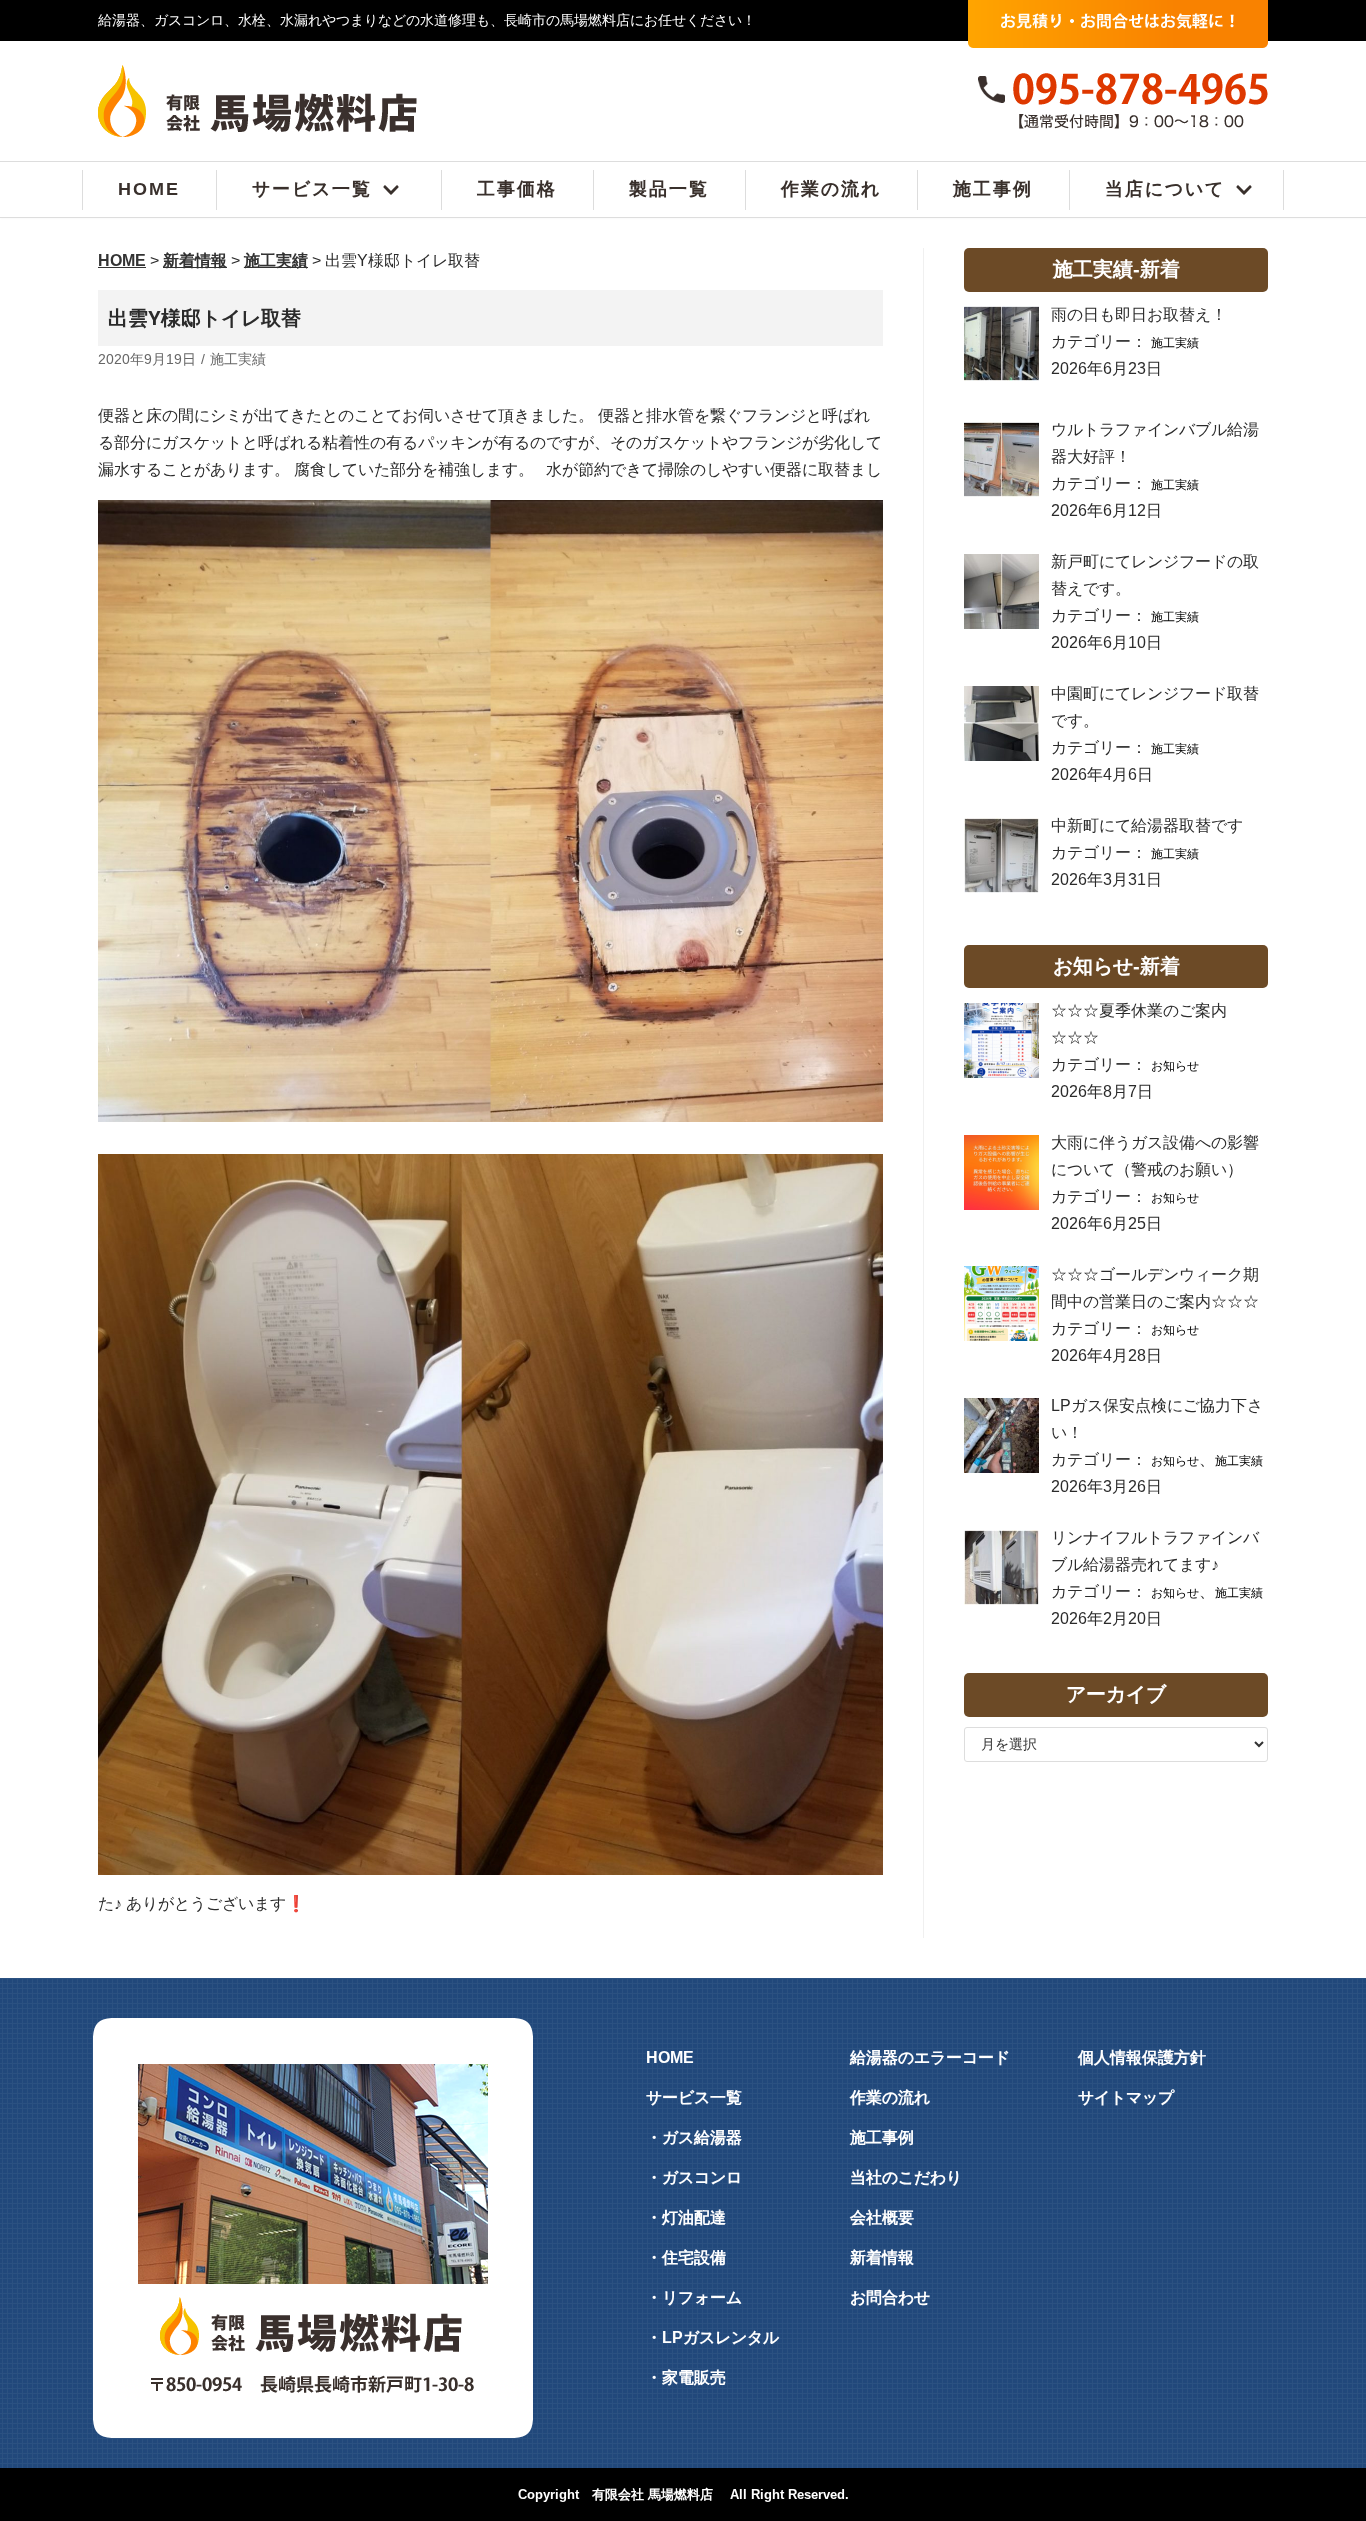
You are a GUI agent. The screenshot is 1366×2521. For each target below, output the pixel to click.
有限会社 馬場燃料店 (652, 2494)
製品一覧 (669, 190)
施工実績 (238, 359)
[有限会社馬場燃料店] (257, 101)
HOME (149, 190)
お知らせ (1175, 1066)
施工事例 (993, 190)
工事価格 (517, 190)
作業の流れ (831, 190)
